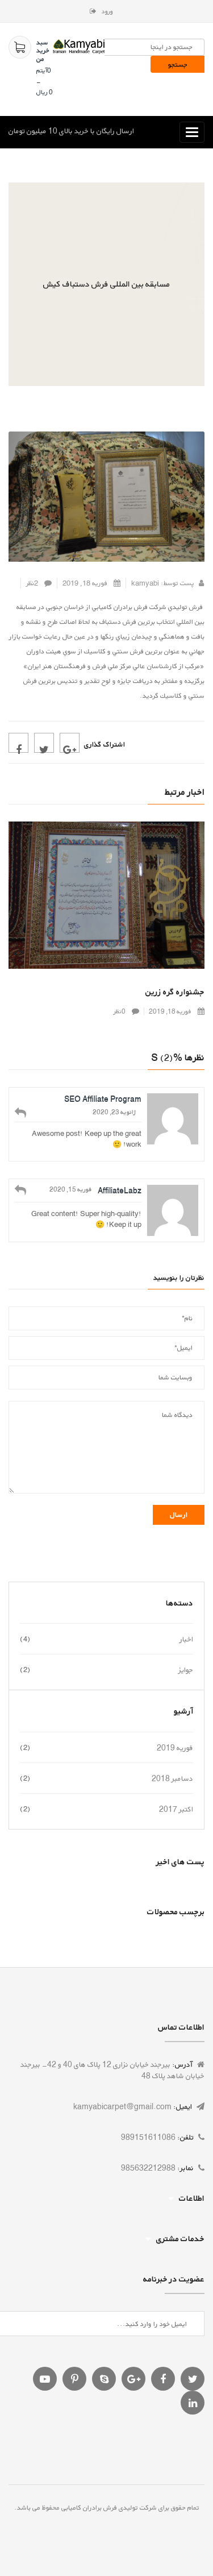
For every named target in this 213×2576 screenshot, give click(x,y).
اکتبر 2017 (176, 1809)
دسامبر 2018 (172, 1778)
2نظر (33, 583)
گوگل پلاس (70, 743)
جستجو (178, 65)
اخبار (186, 1639)
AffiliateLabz (120, 1190)
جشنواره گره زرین (175, 992)
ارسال (179, 1515)
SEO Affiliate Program (103, 1099)
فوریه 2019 (175, 1748)
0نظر (120, 1011)
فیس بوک (18, 743)
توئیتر (44, 743)
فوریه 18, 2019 (86, 583)
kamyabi (145, 583)
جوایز (186, 1670)
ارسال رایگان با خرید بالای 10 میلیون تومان (71, 131)
